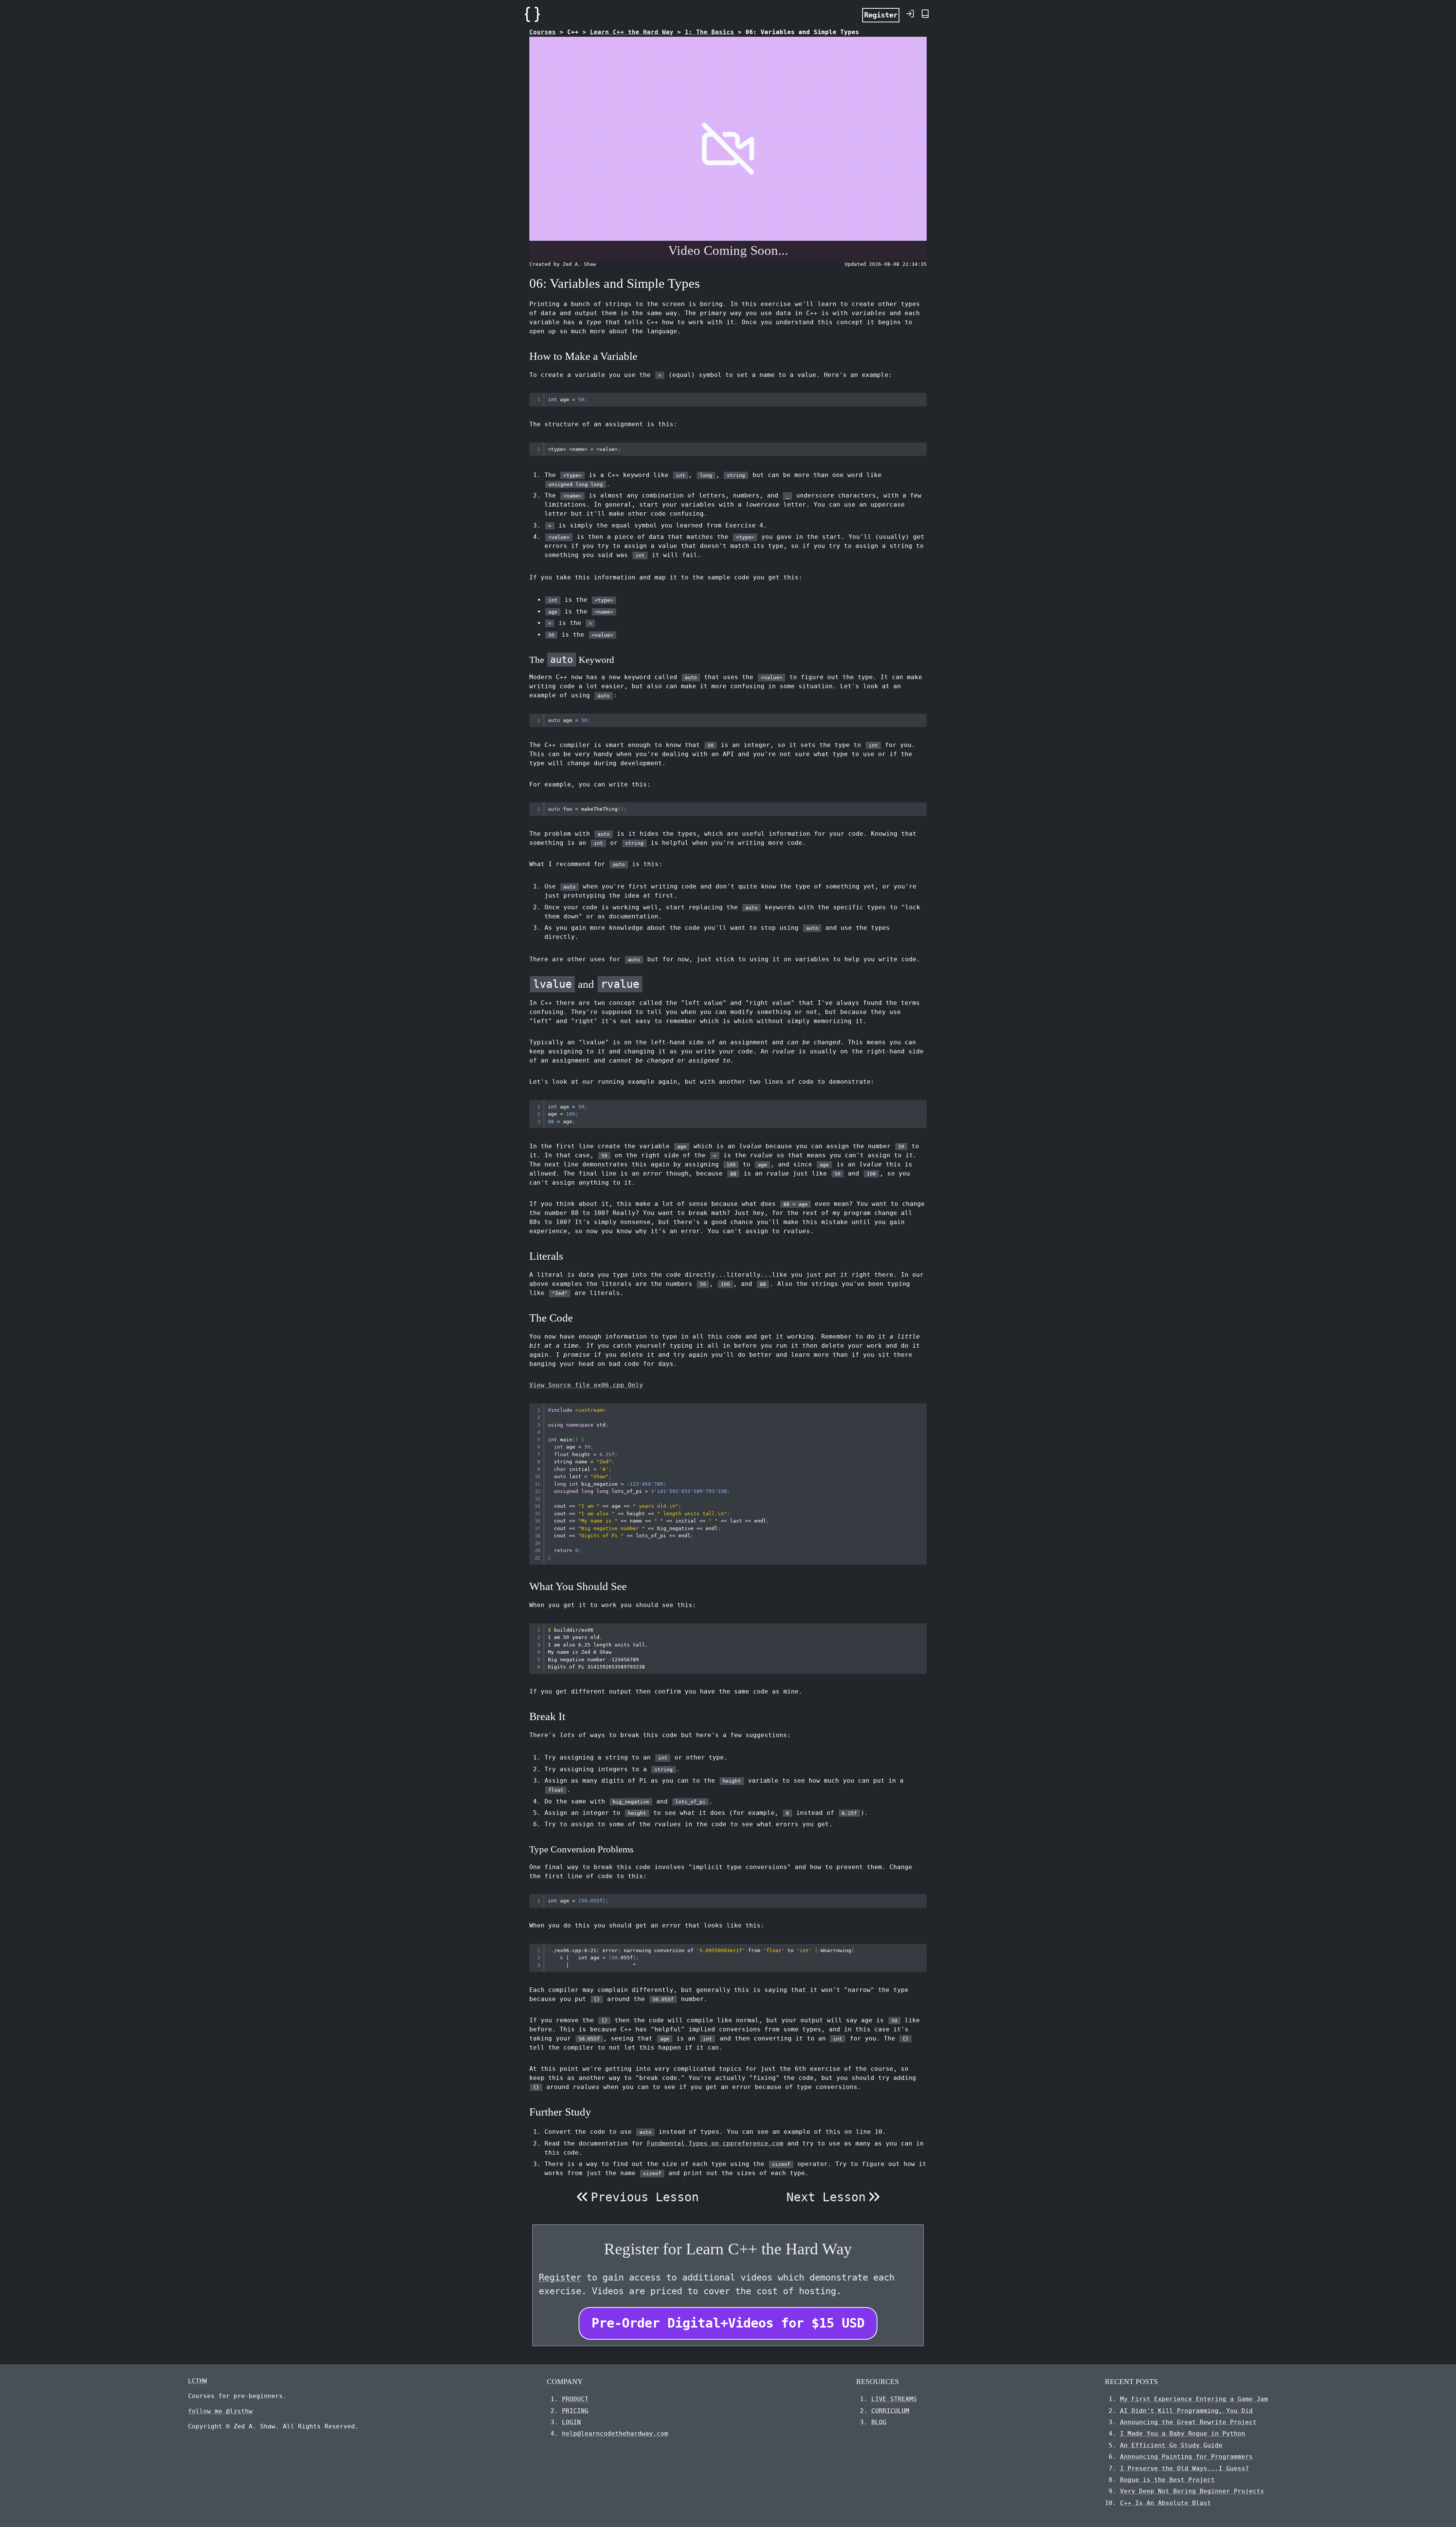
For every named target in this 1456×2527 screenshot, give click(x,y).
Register (881, 15)
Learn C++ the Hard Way (632, 32)
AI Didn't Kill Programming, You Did (1186, 2411)
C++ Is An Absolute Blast (1166, 2503)
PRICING (575, 2411)
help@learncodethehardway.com (615, 2434)
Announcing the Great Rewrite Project (1188, 2422)
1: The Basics (709, 32)
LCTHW (198, 2381)
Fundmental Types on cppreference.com (715, 2143)
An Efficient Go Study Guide (1171, 2445)
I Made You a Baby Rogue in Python (1183, 2434)
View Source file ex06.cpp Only (586, 1385)
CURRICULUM (890, 2411)
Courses (543, 32)
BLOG (879, 2422)
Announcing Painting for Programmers (1186, 2457)
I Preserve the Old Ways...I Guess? (1185, 2468)
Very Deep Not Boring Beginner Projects (1192, 2491)
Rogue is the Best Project (1167, 2480)
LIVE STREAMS (894, 2399)
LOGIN (571, 2422)
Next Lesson (826, 2197)
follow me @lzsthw (220, 2411)
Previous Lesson (645, 2197)
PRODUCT (575, 2399)
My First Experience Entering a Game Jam (1194, 2399)
